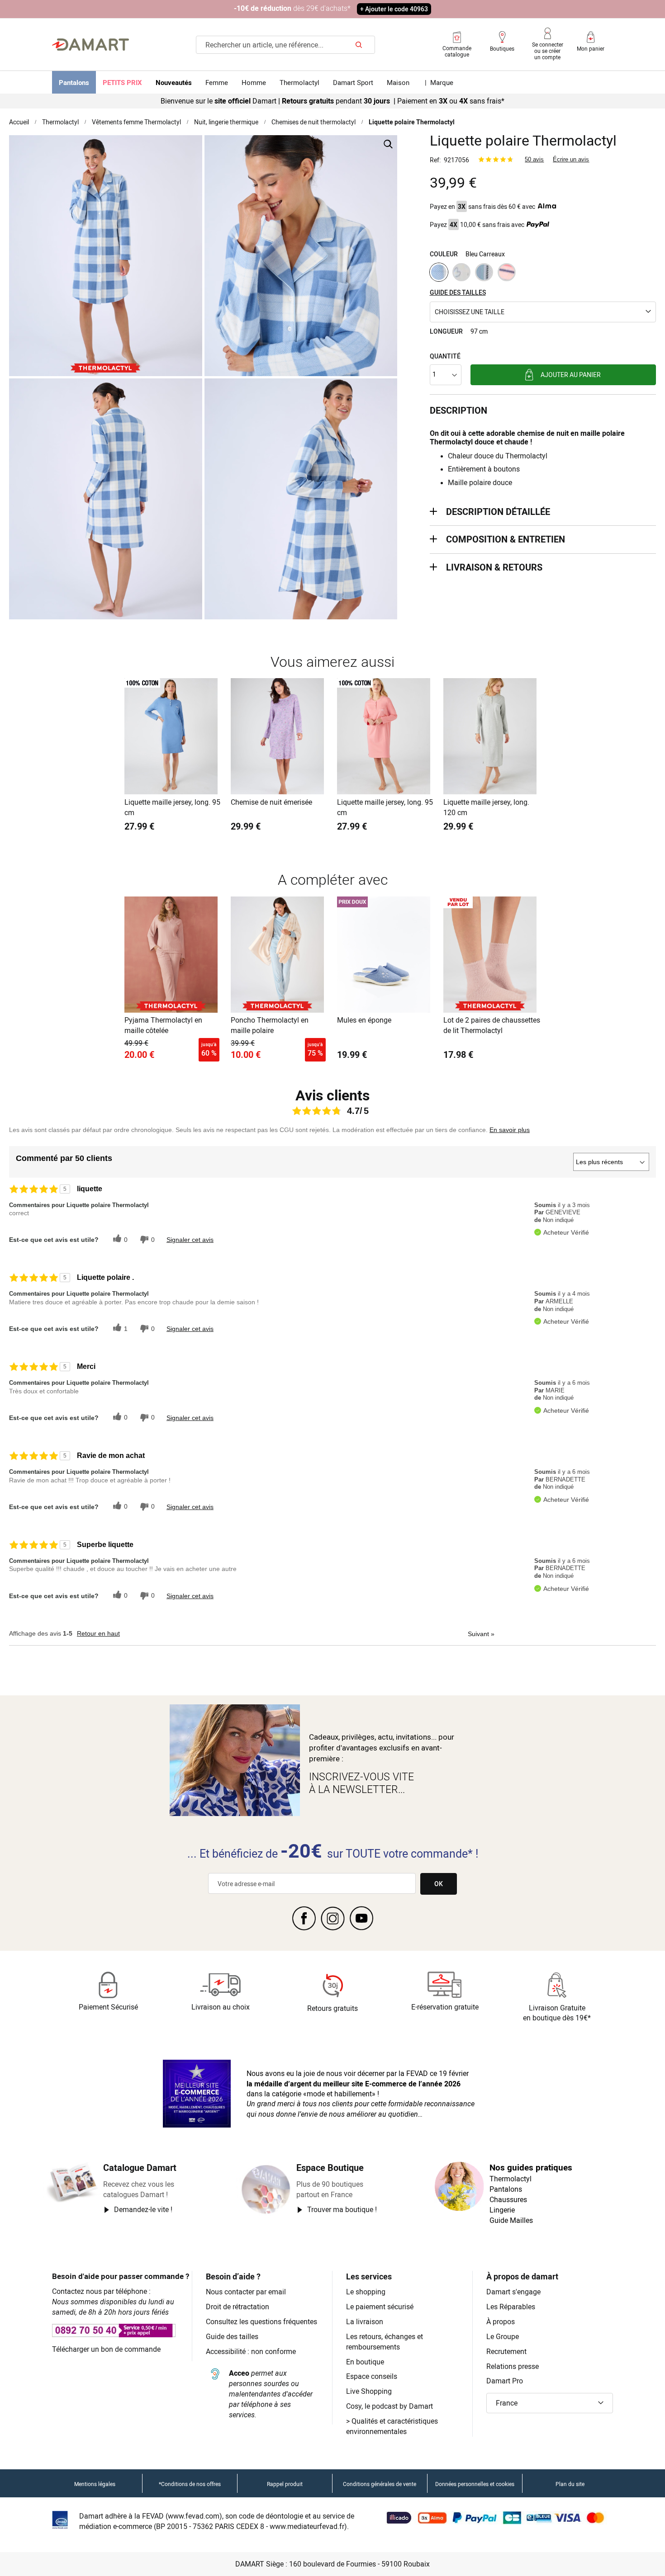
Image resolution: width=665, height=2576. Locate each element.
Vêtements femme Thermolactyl (136, 122)
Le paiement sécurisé (380, 2307)
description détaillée (498, 512)
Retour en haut (98, 1633)
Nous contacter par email (246, 2292)
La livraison (365, 2321)
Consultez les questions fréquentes (261, 2321)
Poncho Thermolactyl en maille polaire (270, 1025)
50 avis (534, 159)
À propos (501, 2321)
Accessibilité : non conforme (251, 2351)
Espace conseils (372, 2376)
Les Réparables (511, 2307)
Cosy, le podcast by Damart (389, 2406)
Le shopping (366, 2292)
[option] (439, 272)
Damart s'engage (513, 2292)
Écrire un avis (571, 159)
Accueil (19, 122)
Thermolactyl (60, 122)
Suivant (481, 1634)
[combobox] (285, 45)
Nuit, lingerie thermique (226, 122)
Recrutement (506, 2351)
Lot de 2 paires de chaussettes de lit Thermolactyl (492, 1025)
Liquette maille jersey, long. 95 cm (172, 807)
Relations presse (513, 2366)
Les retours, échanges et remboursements (385, 2342)
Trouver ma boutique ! (342, 2209)
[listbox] (543, 273)
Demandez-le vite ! (143, 2209)
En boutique (365, 2362)
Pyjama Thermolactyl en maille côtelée (163, 1025)
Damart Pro (505, 2381)
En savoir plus (510, 1130)
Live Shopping (369, 2391)
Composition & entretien (506, 539)
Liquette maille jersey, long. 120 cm (486, 807)
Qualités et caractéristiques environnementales (392, 2426)
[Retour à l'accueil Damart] (90, 45)
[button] (543, 312)
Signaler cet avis (190, 1240)
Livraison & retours (494, 567)
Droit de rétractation (237, 2307)
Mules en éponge (364, 1020)
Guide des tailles (232, 2336)
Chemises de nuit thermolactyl (313, 122)
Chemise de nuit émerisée (271, 802)
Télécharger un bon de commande (106, 2349)
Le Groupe (503, 2336)
